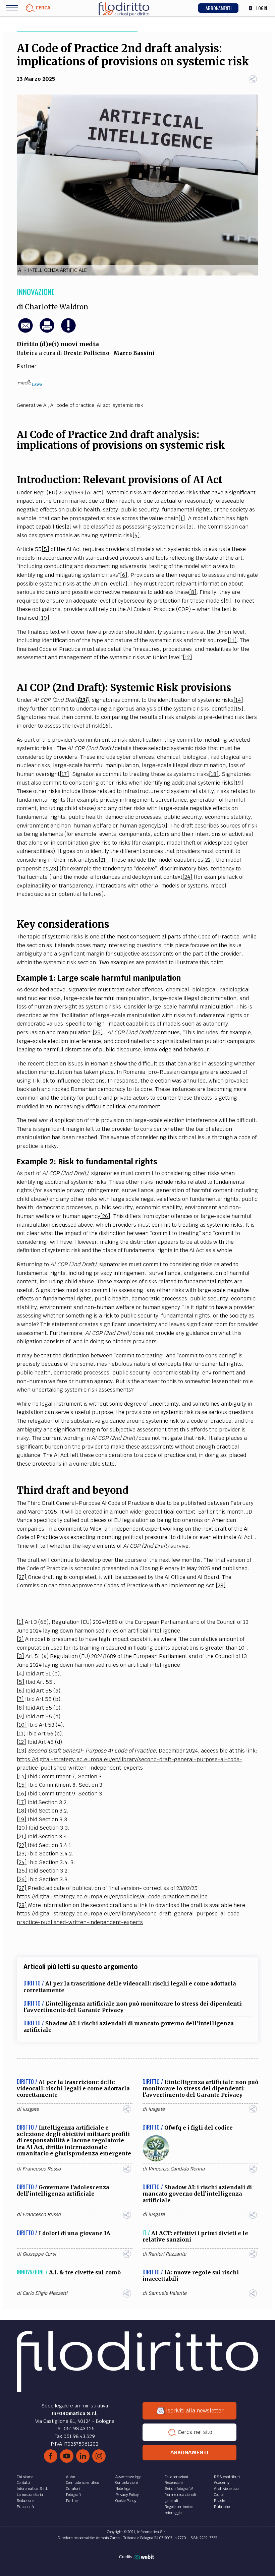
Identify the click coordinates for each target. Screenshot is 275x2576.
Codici (219, 2495)
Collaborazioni (176, 2477)
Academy (222, 2482)
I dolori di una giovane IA (74, 2233)
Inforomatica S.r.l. (32, 2489)
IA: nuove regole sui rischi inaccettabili (191, 2276)
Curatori (73, 2489)
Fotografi (73, 2495)
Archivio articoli (227, 2489)
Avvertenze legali (129, 2477)
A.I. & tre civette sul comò (85, 2272)
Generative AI (32, 405)
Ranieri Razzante (167, 2254)
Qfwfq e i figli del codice (199, 2128)
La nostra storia (30, 2495)
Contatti (23, 2482)
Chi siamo (25, 2477)
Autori (71, 2477)
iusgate (31, 2109)
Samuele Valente (167, 2293)
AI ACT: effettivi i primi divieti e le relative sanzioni (195, 2236)
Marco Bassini (134, 353)
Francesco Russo (42, 2169)
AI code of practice (72, 405)
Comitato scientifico (82, 2482)
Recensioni (174, 2482)
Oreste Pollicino (86, 353)
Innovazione (36, 292)
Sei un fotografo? (179, 2489)
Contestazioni (127, 2482)
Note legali (124, 2489)
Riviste (219, 2501)
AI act (104, 405)
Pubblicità (25, 2507)
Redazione (25, 2501)
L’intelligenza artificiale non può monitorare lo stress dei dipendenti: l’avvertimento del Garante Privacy (133, 2007)
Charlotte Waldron (57, 307)
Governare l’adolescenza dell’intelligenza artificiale (63, 2190)
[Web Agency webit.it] (145, 2557)
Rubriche (222, 2507)
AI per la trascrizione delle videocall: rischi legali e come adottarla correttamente (130, 1987)
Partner (73, 2501)
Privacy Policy (127, 2495)
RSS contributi (227, 2477)
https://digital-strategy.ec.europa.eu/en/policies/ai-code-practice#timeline (112, 1896)
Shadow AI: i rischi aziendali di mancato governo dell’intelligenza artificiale (129, 2027)
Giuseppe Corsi (39, 2254)
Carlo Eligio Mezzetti (45, 2293)
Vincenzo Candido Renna (176, 2169)
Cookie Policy (126, 2501)
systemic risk (128, 405)
